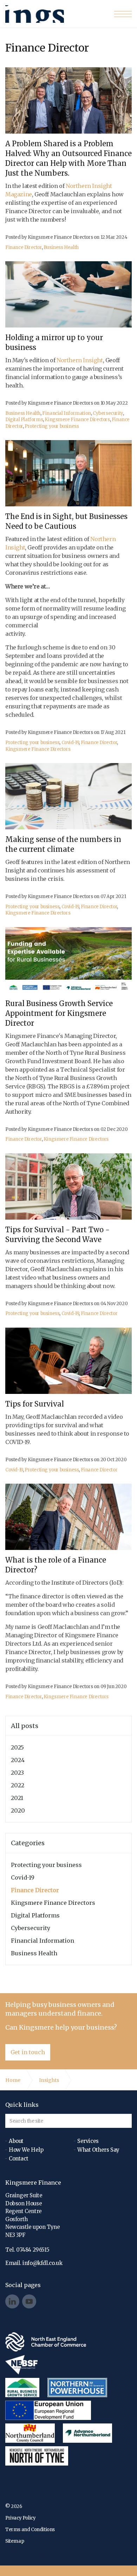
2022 (18, 1785)
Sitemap (15, 2541)
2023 (17, 1773)
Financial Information (67, 413)
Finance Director (24, 247)
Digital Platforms (24, 420)
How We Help (26, 2150)
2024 (18, 1760)
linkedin (12, 2301)
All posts (25, 1726)
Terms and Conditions (30, 2530)
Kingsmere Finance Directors (35, 14)
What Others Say (98, 2150)
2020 (18, 1810)
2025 (17, 1747)
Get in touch (28, 2052)
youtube (29, 2301)
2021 (17, 1798)
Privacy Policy (20, 2518)
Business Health (61, 247)
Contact (18, 2159)
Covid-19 (70, 743)
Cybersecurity (108, 413)
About (16, 2141)
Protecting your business (52, 426)
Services (88, 2141)
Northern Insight (80, 360)
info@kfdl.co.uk (42, 2263)
